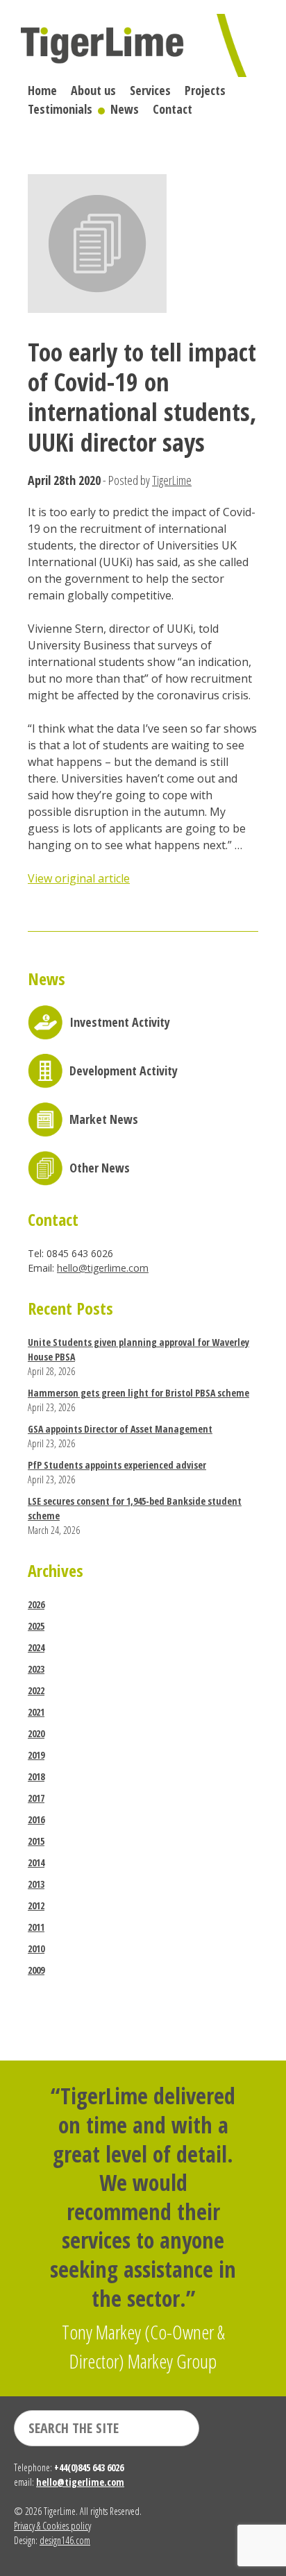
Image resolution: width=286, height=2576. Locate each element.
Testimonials (60, 109)
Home (42, 90)
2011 (36, 1927)
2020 (36, 1733)
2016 (36, 1819)
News (125, 109)
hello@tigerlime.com (103, 1268)
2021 (36, 1712)
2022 (36, 1690)
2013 (36, 1884)
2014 (36, 1862)
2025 (36, 1626)
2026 (36, 1604)
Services (150, 90)
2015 (36, 1841)
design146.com (65, 2540)
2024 (36, 1647)
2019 (36, 1755)
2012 (36, 1905)
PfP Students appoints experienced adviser (117, 1465)
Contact (173, 109)
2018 (36, 1776)
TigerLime (172, 480)
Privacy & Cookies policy (52, 2526)
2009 (36, 1970)
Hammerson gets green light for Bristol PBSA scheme (138, 1393)
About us (93, 90)
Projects (205, 90)
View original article (79, 878)
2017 (36, 1798)
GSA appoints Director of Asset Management (120, 1429)
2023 (36, 1669)
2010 (36, 1948)
